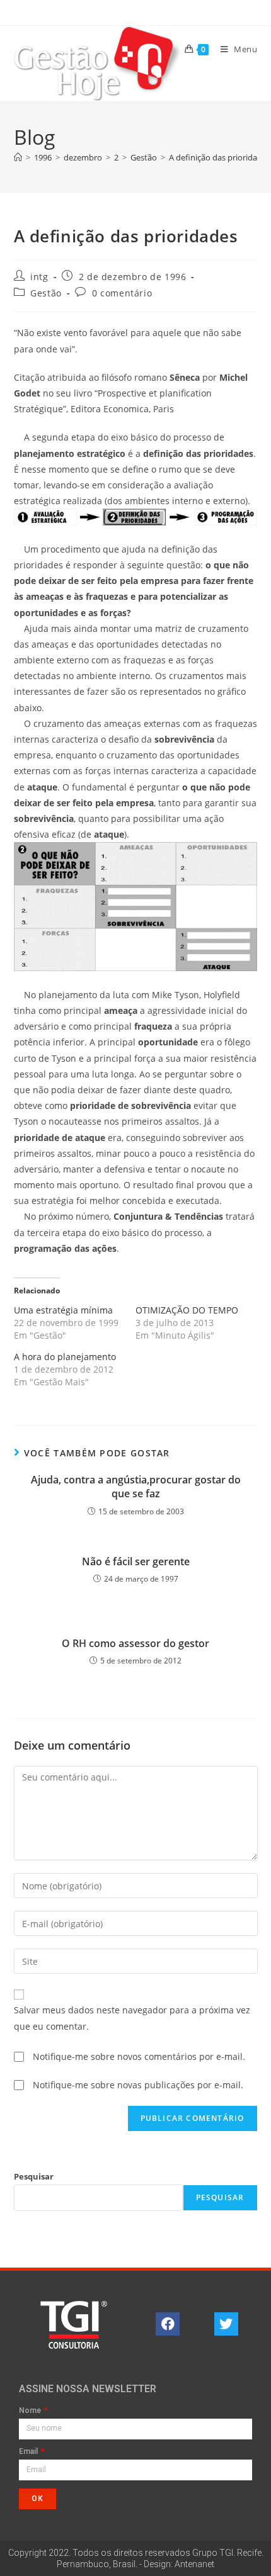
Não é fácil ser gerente (136, 1561)
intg (39, 277)
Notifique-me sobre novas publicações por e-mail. (138, 2085)
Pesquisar (34, 2176)
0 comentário (122, 293)
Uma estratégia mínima (63, 1310)
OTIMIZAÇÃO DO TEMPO (187, 1310)
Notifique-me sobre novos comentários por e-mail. (139, 2056)
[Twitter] (226, 2324)
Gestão (46, 293)
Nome (31, 2411)
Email (29, 2452)
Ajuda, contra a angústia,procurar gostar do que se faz (136, 1487)
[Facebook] (168, 2324)
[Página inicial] (18, 157)
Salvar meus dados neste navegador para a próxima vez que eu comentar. (132, 2018)
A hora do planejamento (65, 1357)
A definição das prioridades (220, 157)
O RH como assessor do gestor (135, 1643)
